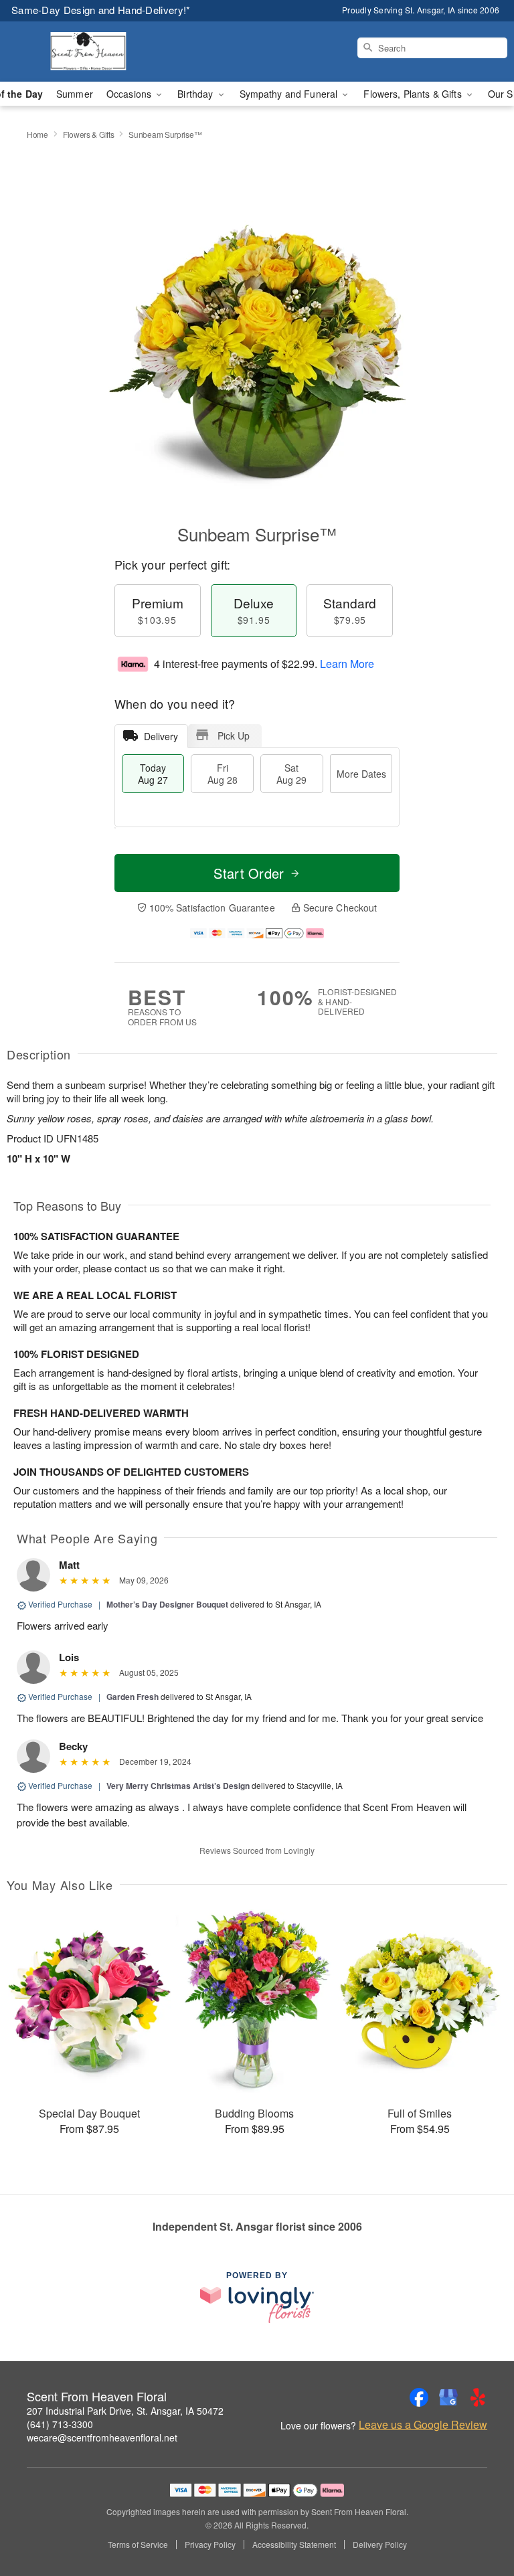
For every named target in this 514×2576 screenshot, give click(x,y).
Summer (75, 94)
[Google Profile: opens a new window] (448, 2397)
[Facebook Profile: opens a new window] (419, 2397)
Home (37, 134)
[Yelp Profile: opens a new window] (478, 2397)
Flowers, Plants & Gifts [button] (414, 94)
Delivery (161, 736)
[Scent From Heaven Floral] (88, 52)
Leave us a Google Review (423, 2425)
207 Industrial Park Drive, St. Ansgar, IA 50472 (125, 2411)
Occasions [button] (130, 94)
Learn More (347, 664)
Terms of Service (138, 2545)
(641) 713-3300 (60, 2424)
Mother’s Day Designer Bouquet (167, 1604)
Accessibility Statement (294, 2545)
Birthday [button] (196, 94)
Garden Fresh (133, 1697)
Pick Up (234, 736)
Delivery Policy (380, 2545)
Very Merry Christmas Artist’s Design (178, 1786)
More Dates (361, 774)
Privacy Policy (210, 2545)
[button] (479, 2519)
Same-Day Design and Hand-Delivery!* (101, 10)
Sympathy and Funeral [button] (290, 94)
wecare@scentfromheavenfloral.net (102, 2437)
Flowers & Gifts (89, 134)
